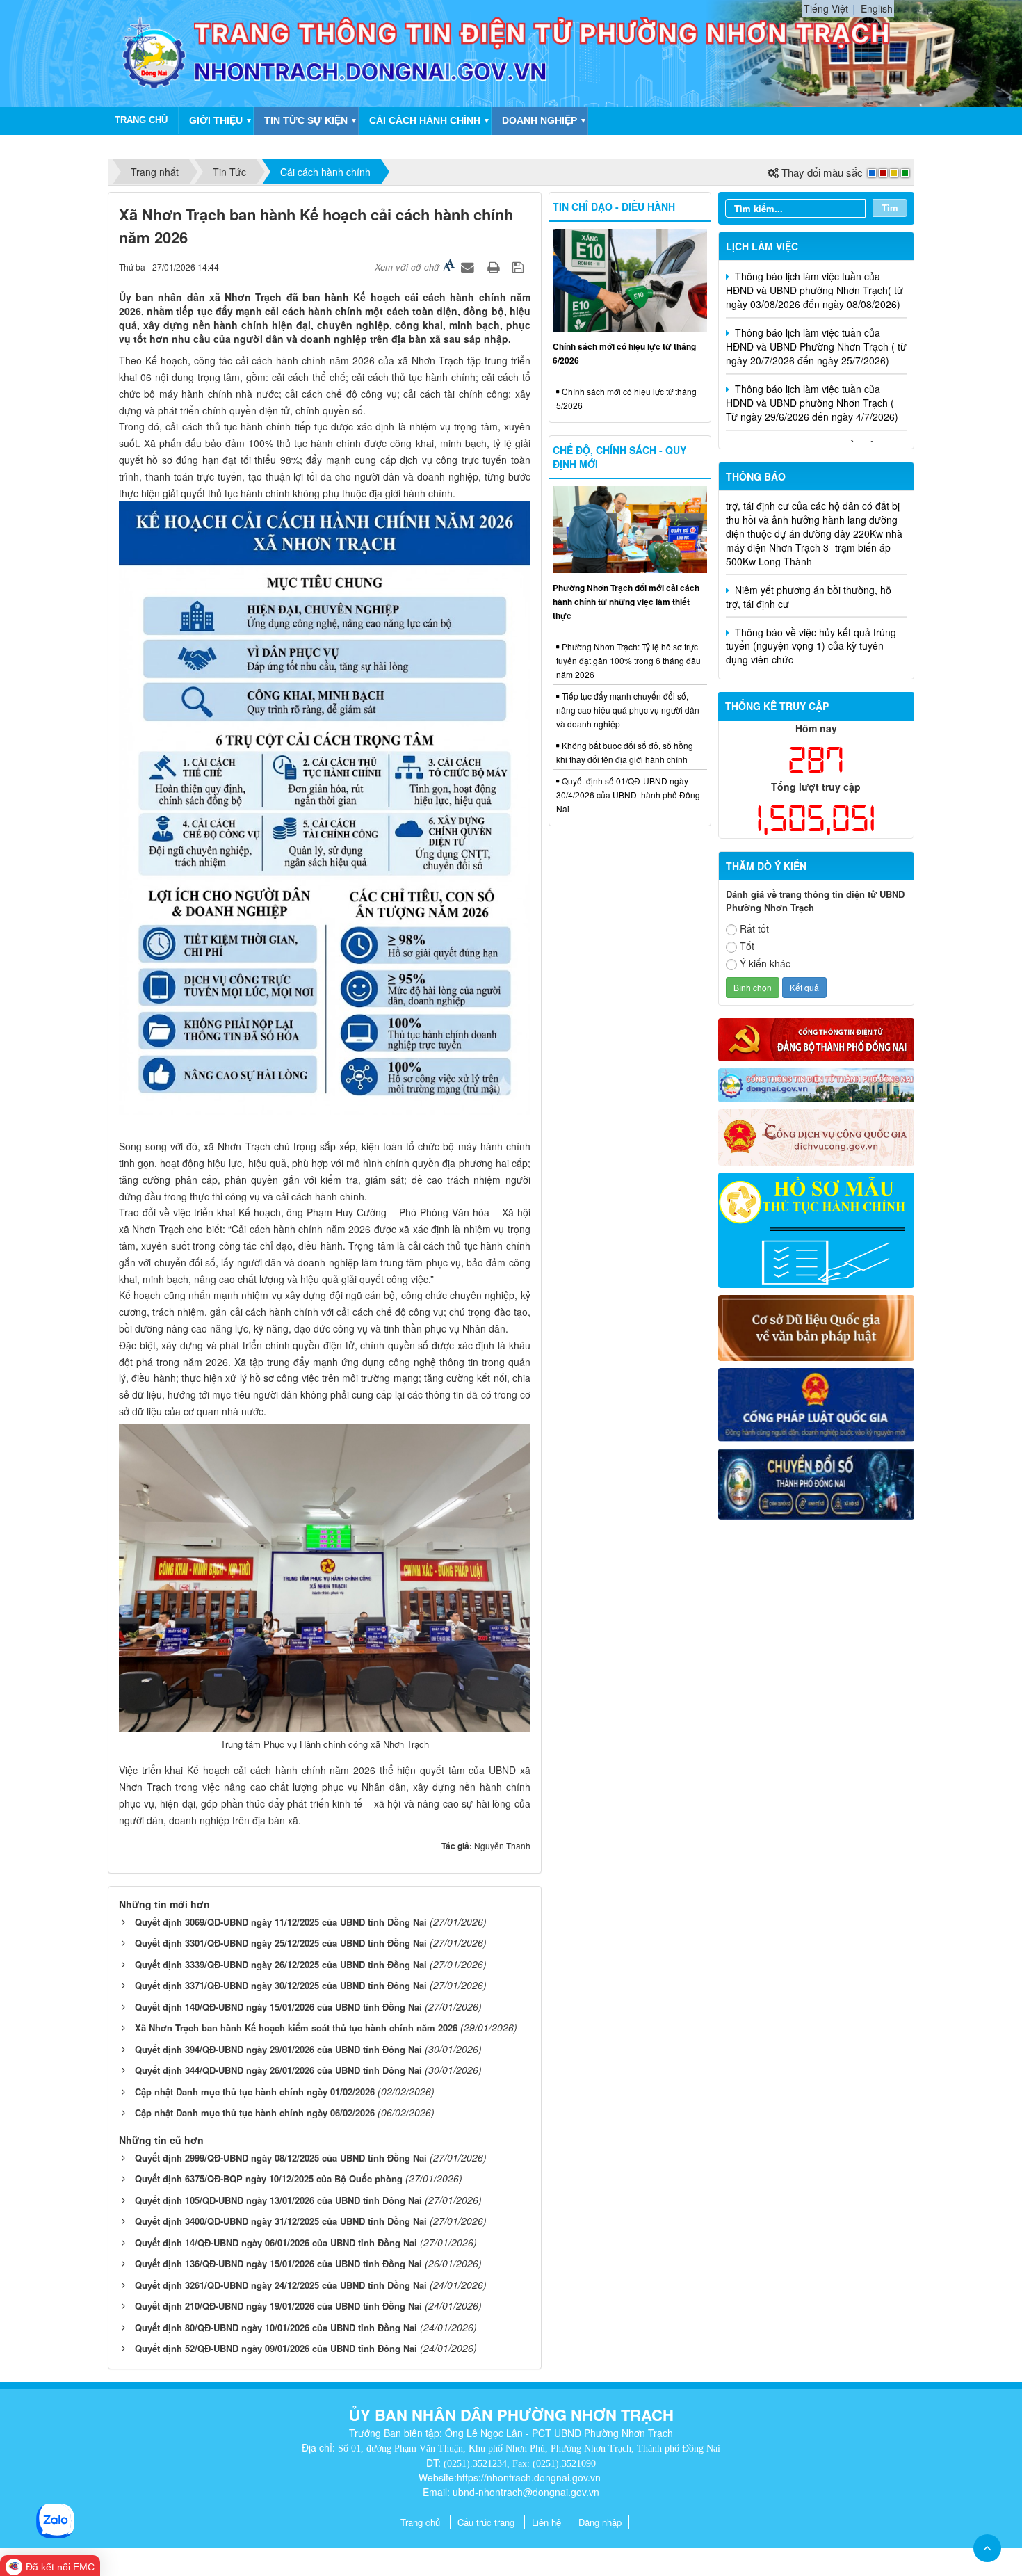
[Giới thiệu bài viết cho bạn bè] (469, 266)
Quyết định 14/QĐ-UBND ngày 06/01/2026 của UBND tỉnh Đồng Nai (276, 2243)
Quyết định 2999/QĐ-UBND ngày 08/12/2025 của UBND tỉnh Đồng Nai (281, 2158)
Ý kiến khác (765, 963)
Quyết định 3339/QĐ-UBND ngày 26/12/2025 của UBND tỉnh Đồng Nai (281, 1964)
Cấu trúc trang (486, 2522)
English (877, 8)
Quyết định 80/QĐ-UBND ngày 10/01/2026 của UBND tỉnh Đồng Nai (276, 2327)
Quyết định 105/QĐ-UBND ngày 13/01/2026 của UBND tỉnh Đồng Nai (278, 2200)
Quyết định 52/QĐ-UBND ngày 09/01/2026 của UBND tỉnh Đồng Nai (276, 2348)
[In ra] (495, 266)
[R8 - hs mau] (817, 1229)
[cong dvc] (817, 1136)
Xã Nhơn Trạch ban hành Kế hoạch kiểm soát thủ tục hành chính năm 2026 (296, 2028)
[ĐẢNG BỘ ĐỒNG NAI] (817, 1038)
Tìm (890, 208)
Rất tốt (754, 928)
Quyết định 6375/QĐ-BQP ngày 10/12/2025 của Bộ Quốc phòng (269, 2179)
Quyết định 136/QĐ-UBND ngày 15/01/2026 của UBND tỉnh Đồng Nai (278, 2263)
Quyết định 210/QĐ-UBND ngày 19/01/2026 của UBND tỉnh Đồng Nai (278, 2306)
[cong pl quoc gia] (817, 1403)
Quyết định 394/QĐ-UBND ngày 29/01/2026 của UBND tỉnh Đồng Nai (278, 2049)
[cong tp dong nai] (817, 1084)
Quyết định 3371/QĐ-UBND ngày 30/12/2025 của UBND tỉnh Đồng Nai (281, 1985)
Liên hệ (546, 2522)
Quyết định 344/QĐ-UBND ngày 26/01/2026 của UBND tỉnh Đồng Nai (278, 2070)
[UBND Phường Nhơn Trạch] (154, 52)
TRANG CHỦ (141, 120)
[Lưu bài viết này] (520, 266)
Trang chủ (420, 2522)
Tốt (747, 946)
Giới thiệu (216, 120)
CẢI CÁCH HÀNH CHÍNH (425, 120)
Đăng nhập (600, 2522)
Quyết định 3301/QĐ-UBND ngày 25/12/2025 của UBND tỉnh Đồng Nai (281, 1943)
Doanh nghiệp (540, 120)
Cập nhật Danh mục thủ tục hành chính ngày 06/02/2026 (255, 2112)
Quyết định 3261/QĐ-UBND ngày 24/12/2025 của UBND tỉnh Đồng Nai (281, 2285)
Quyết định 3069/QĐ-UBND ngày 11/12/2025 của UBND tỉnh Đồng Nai (281, 1922)
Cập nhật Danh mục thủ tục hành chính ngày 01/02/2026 (255, 2092)
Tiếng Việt (826, 8)
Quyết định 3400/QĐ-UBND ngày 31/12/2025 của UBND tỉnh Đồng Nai (281, 2221)
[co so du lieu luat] (817, 1326)
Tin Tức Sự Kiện (306, 120)
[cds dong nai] (817, 1483)
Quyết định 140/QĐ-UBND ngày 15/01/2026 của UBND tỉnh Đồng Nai (278, 2007)
